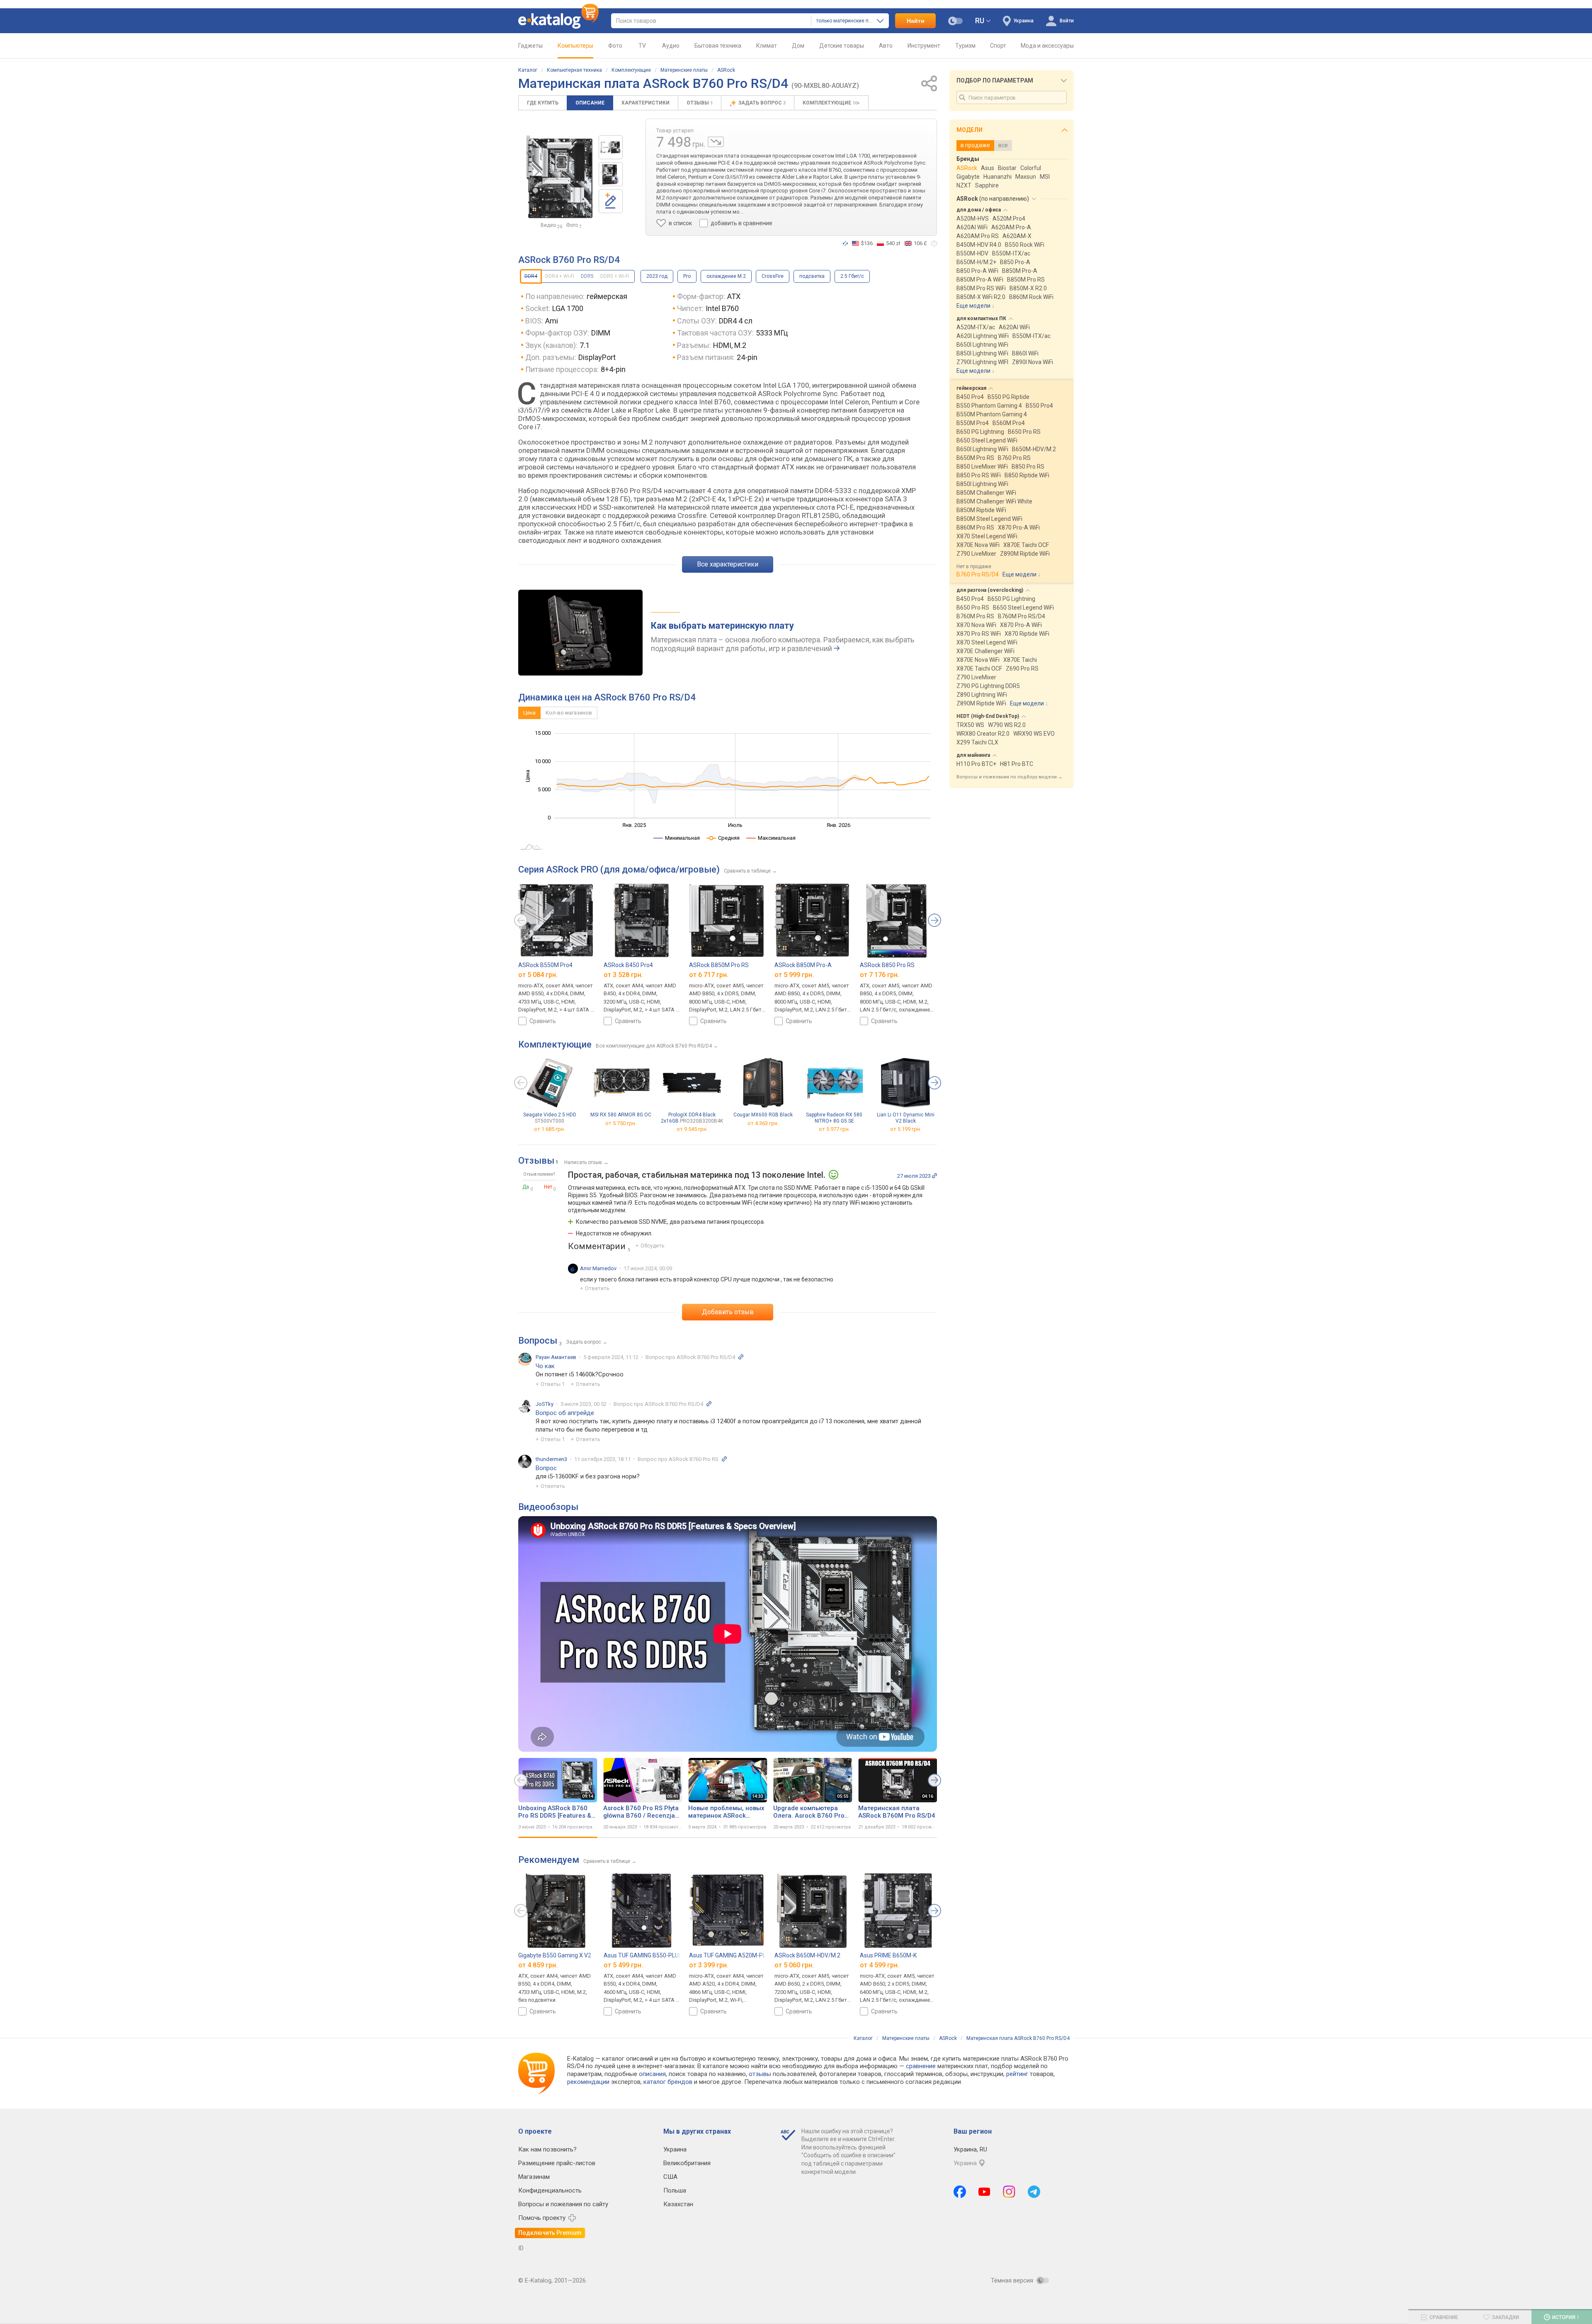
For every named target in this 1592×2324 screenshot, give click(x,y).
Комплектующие (631, 70)
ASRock (726, 70)
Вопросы (538, 1341)
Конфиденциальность (550, 2190)
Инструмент (924, 46)
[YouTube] (984, 2192)
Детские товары (842, 46)
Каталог (528, 70)
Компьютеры (575, 46)
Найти (916, 21)
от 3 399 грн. (709, 1965)
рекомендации (588, 2082)
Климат (767, 46)
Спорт (998, 46)
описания (652, 2074)
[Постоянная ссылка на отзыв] (934, 1176)
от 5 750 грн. (621, 1123)
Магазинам (534, 2177)
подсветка (812, 276)
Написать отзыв (583, 1162)
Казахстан (678, 2204)
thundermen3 (551, 1459)
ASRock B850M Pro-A (803, 965)
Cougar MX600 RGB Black (763, 1115)
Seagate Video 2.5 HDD (550, 1118)
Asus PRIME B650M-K (888, 1955)
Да (526, 1187)
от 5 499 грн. (623, 1965)
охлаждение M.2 (726, 276)
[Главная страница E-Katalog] (558, 21)
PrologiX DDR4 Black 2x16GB (692, 1118)
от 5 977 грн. (834, 1129)
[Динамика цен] (716, 142)
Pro (687, 276)
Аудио (671, 46)
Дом (798, 46)
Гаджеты (530, 46)
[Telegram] (1034, 2192)
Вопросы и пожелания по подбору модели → (1010, 777)
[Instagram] (1009, 2192)
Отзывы (700, 103)
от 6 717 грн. (709, 975)
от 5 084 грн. (538, 975)
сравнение (921, 2066)
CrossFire (773, 276)
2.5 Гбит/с (852, 276)
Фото (615, 46)
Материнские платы (684, 70)
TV (642, 46)
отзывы (760, 2074)
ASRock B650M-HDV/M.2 (807, 1955)
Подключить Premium (550, 2233)
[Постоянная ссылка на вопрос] (741, 1357)
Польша (675, 2190)
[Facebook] (960, 2192)
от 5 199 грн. (906, 1129)
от (550, 1129)
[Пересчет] (845, 243)
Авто (886, 46)
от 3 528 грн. (623, 975)
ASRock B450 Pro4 (628, 965)
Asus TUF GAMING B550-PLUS (643, 1955)
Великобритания (687, 2163)
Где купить (543, 103)
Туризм (965, 46)
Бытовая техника (718, 46)
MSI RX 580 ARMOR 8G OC (621, 1115)
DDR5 (587, 276)
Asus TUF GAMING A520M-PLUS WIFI (737, 1955)
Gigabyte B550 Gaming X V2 (555, 1955)
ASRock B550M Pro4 (545, 965)
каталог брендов (668, 2082)
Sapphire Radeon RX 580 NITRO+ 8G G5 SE (834, 1118)
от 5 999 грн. (794, 975)
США (670, 2177)
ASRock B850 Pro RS (887, 965)
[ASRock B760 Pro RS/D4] (611, 147)
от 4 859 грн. (538, 1965)
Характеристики (646, 103)
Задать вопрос (762, 103)
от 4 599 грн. (880, 1965)
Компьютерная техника (574, 70)
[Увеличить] (559, 177)
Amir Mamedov (598, 1268)
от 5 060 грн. (794, 1965)
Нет (548, 1187)
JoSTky (545, 1404)
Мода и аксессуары (1047, 46)
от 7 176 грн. (880, 975)
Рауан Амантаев (556, 1357)
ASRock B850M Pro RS (719, 965)
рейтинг (1017, 2074)
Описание (590, 103)
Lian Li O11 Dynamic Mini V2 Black (906, 1118)
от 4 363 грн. (763, 1123)
